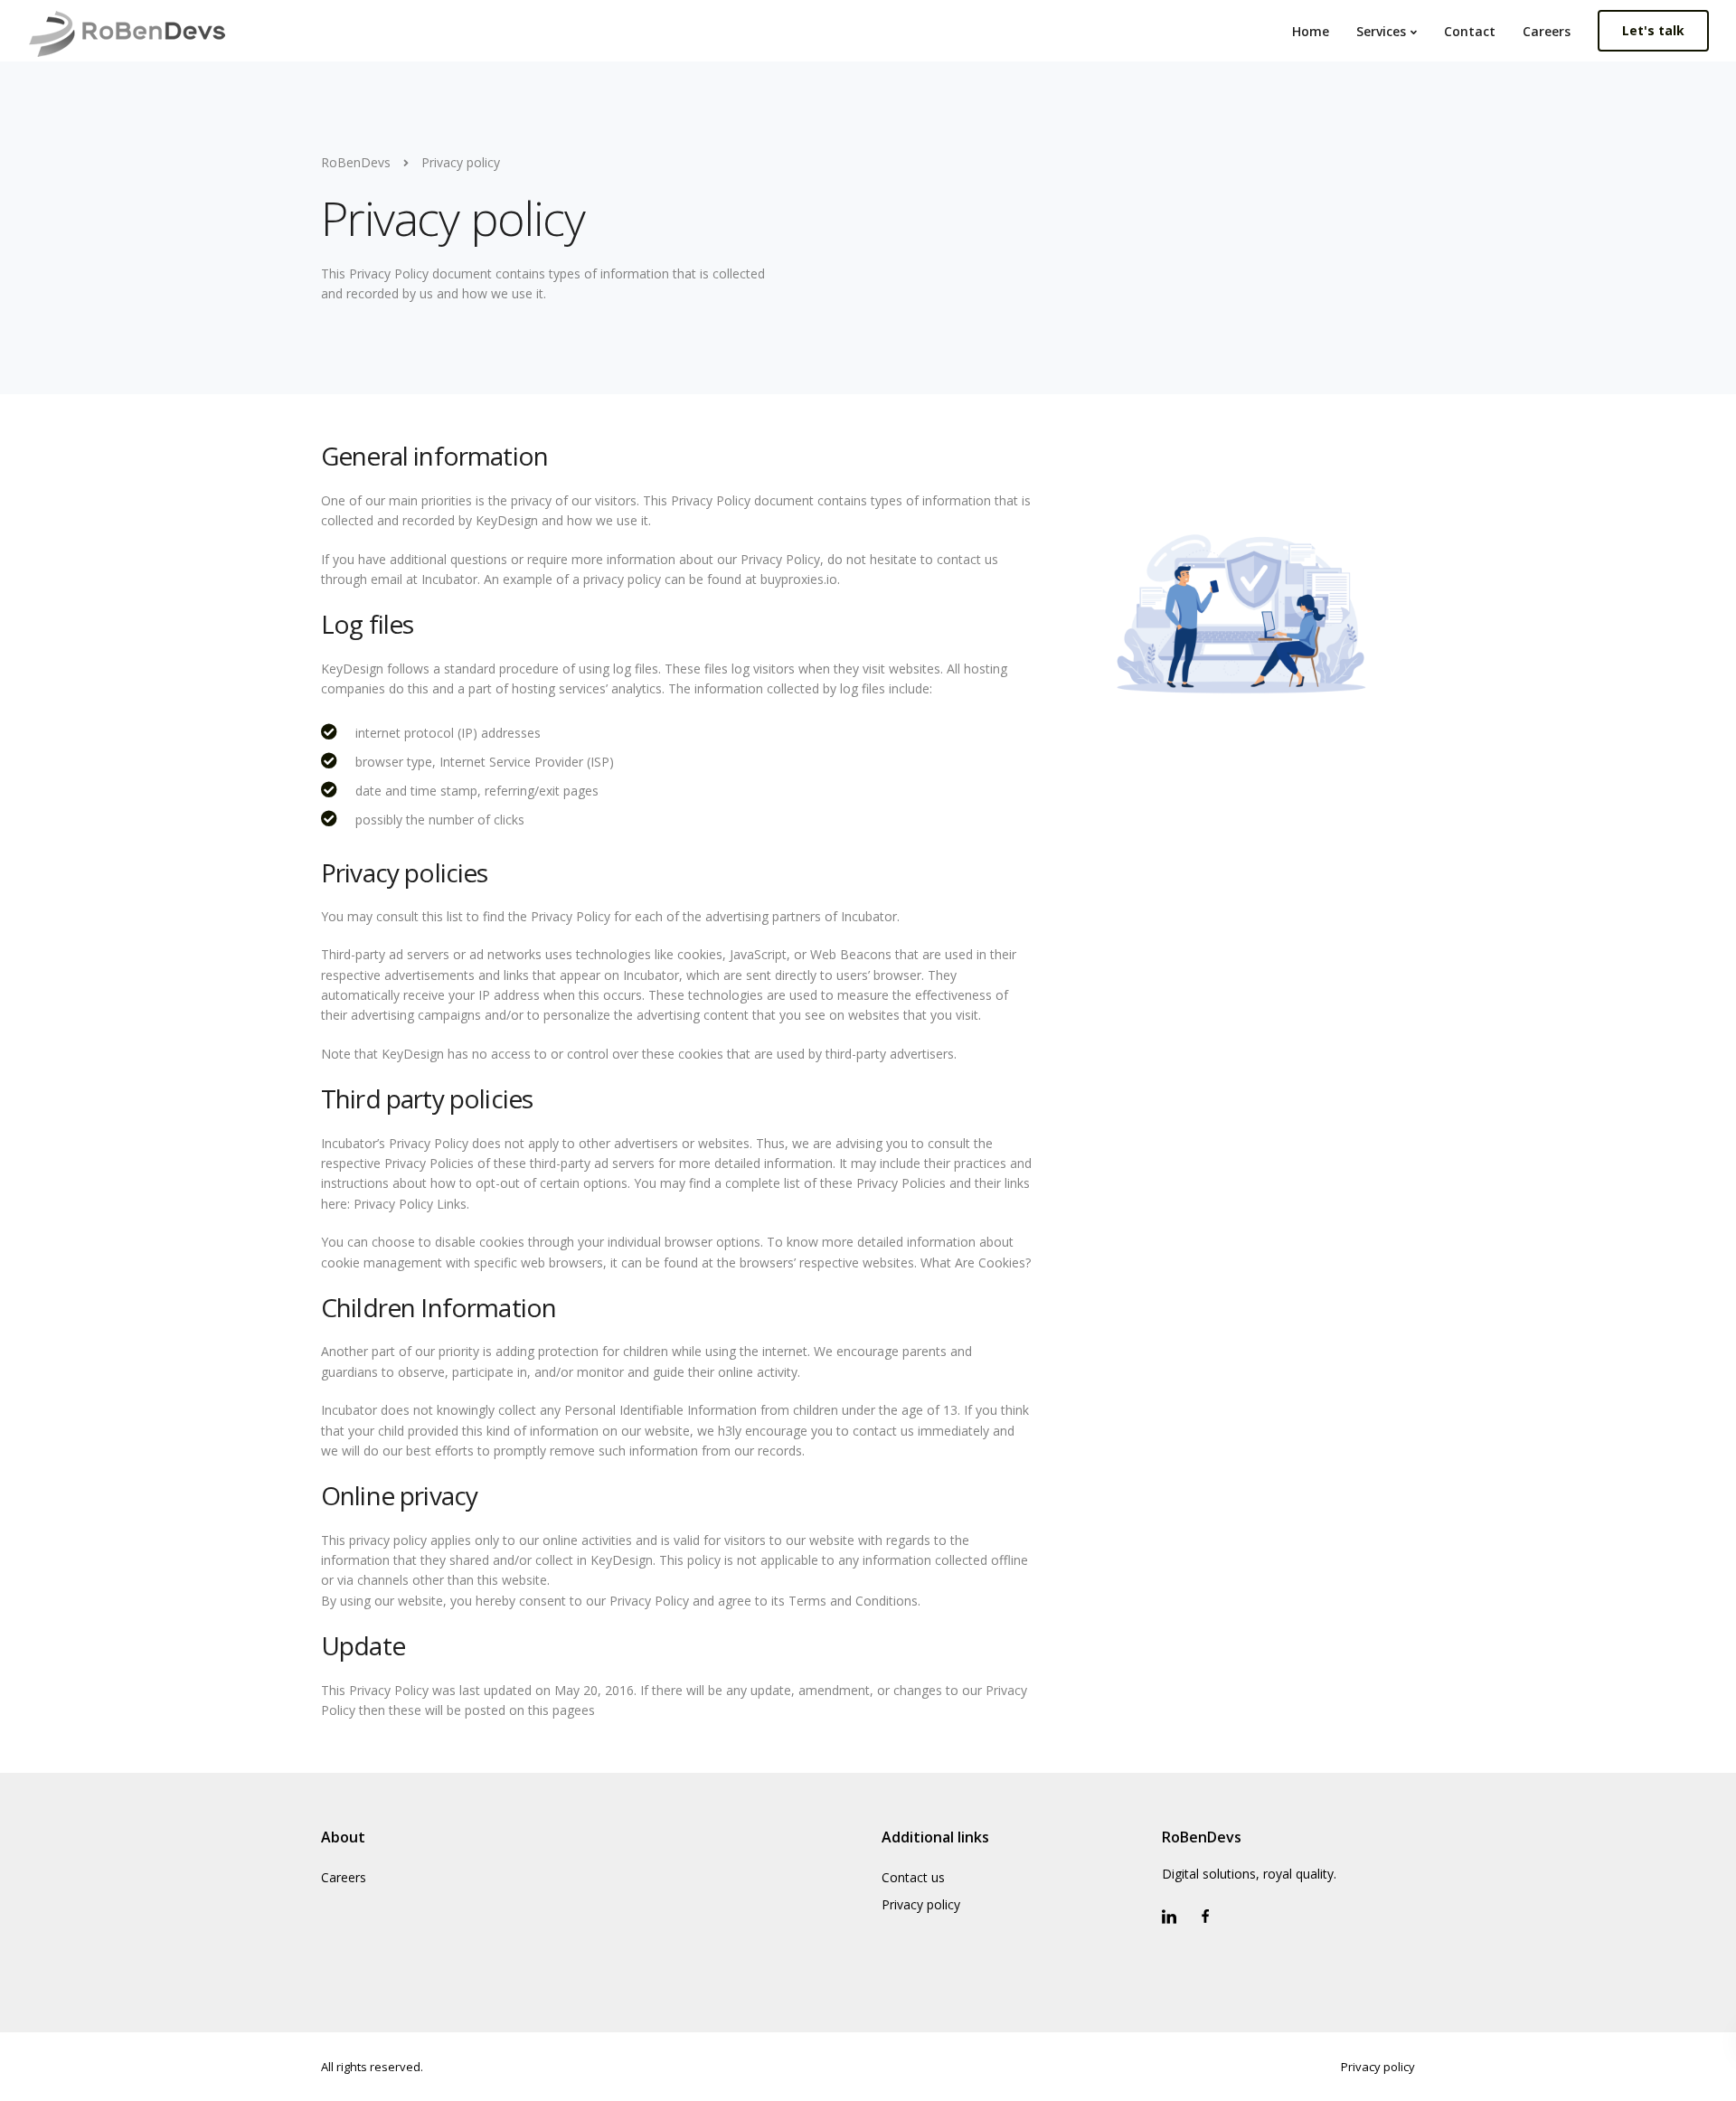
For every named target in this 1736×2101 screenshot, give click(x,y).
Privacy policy (921, 1904)
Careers (1547, 31)
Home (1311, 31)
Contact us (913, 1877)
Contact (1470, 31)
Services (1381, 31)
